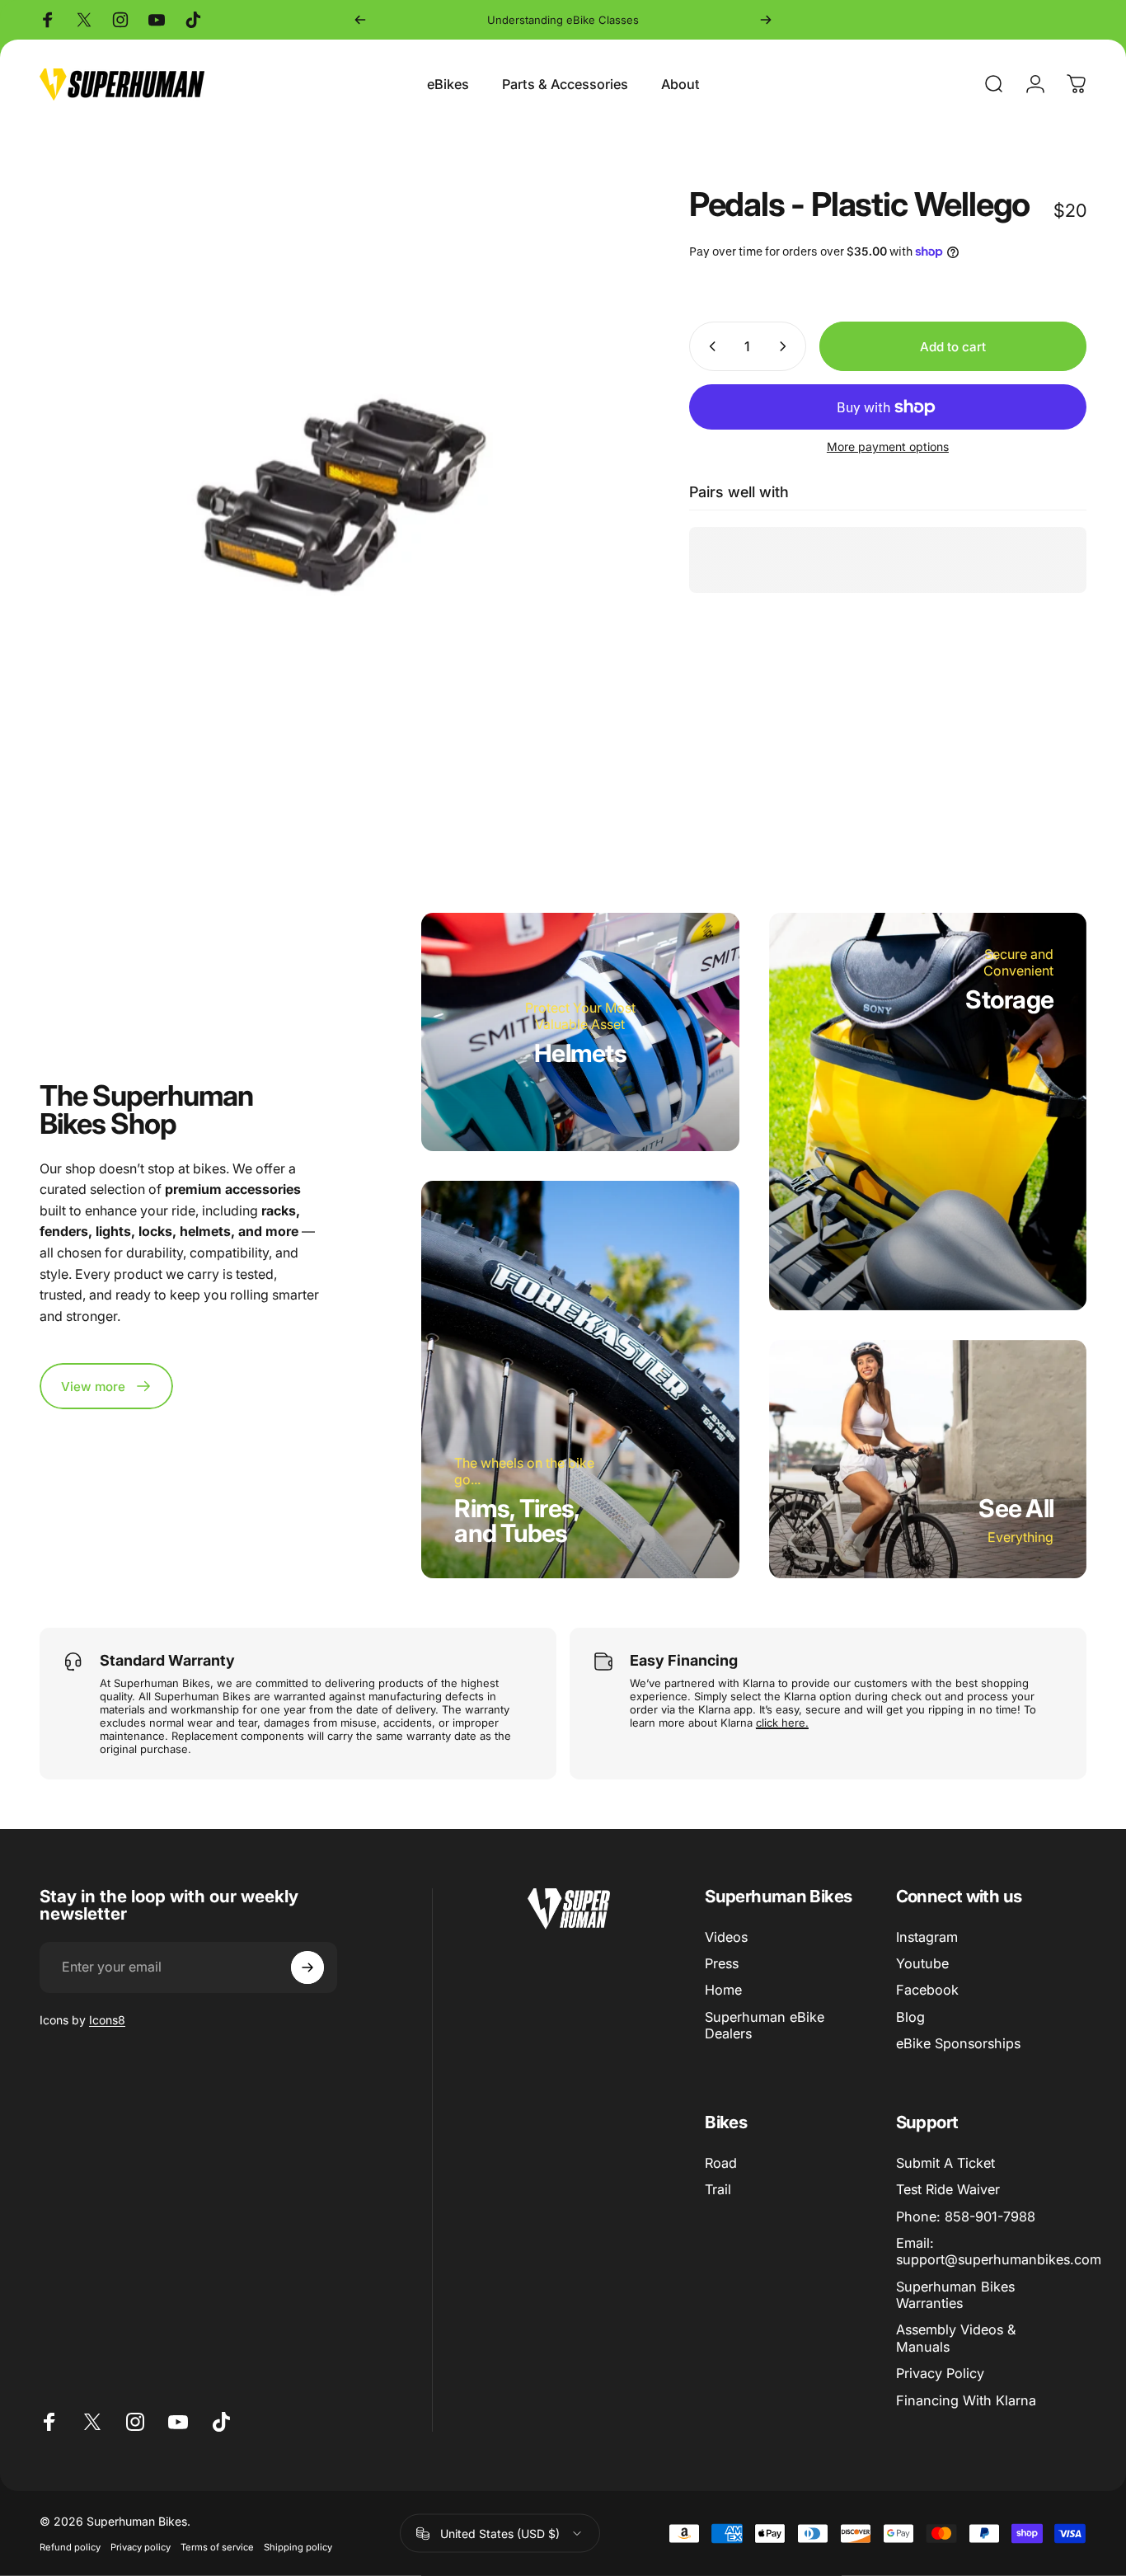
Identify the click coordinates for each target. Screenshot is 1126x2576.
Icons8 (107, 2020)
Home (723, 1990)
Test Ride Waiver (948, 2189)
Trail (718, 2189)
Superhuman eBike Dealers (765, 2025)
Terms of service (217, 2547)
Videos (726, 1937)
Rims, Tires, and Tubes (517, 1521)
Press (722, 1963)
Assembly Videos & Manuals (956, 2338)
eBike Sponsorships (958, 2043)
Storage (1009, 999)
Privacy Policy (940, 2373)
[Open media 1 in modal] (338, 486)
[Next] (766, 20)
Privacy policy (141, 2547)
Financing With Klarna (966, 2400)
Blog (910, 2017)
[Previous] (360, 20)
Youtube (922, 1963)
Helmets (580, 1053)
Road (721, 2163)
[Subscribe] (307, 1967)
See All (1016, 1508)
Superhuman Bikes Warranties (955, 2295)
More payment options (888, 447)
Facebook (927, 1990)
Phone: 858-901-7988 (966, 2216)
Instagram (927, 1937)
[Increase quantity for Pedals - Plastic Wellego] (786, 346)
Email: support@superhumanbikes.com (999, 2251)
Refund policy (70, 2547)
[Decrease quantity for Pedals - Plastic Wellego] (709, 346)
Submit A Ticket (945, 2163)
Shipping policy (298, 2547)
